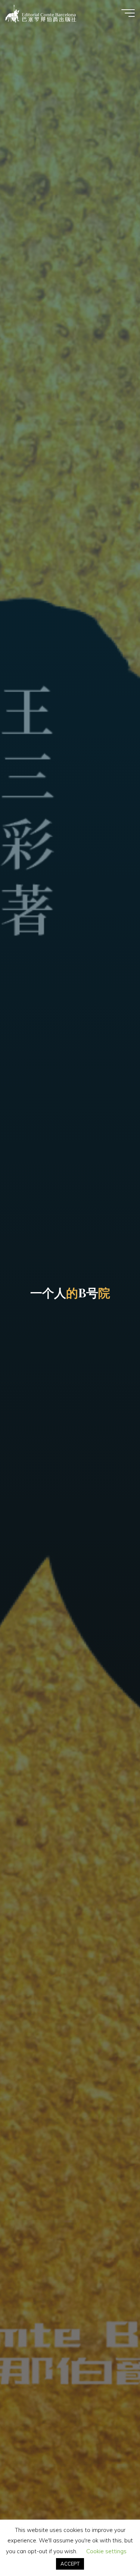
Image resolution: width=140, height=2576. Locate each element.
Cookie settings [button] (106, 2551)
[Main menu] (128, 13)
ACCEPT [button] (70, 2564)
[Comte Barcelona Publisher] (41, 13)
